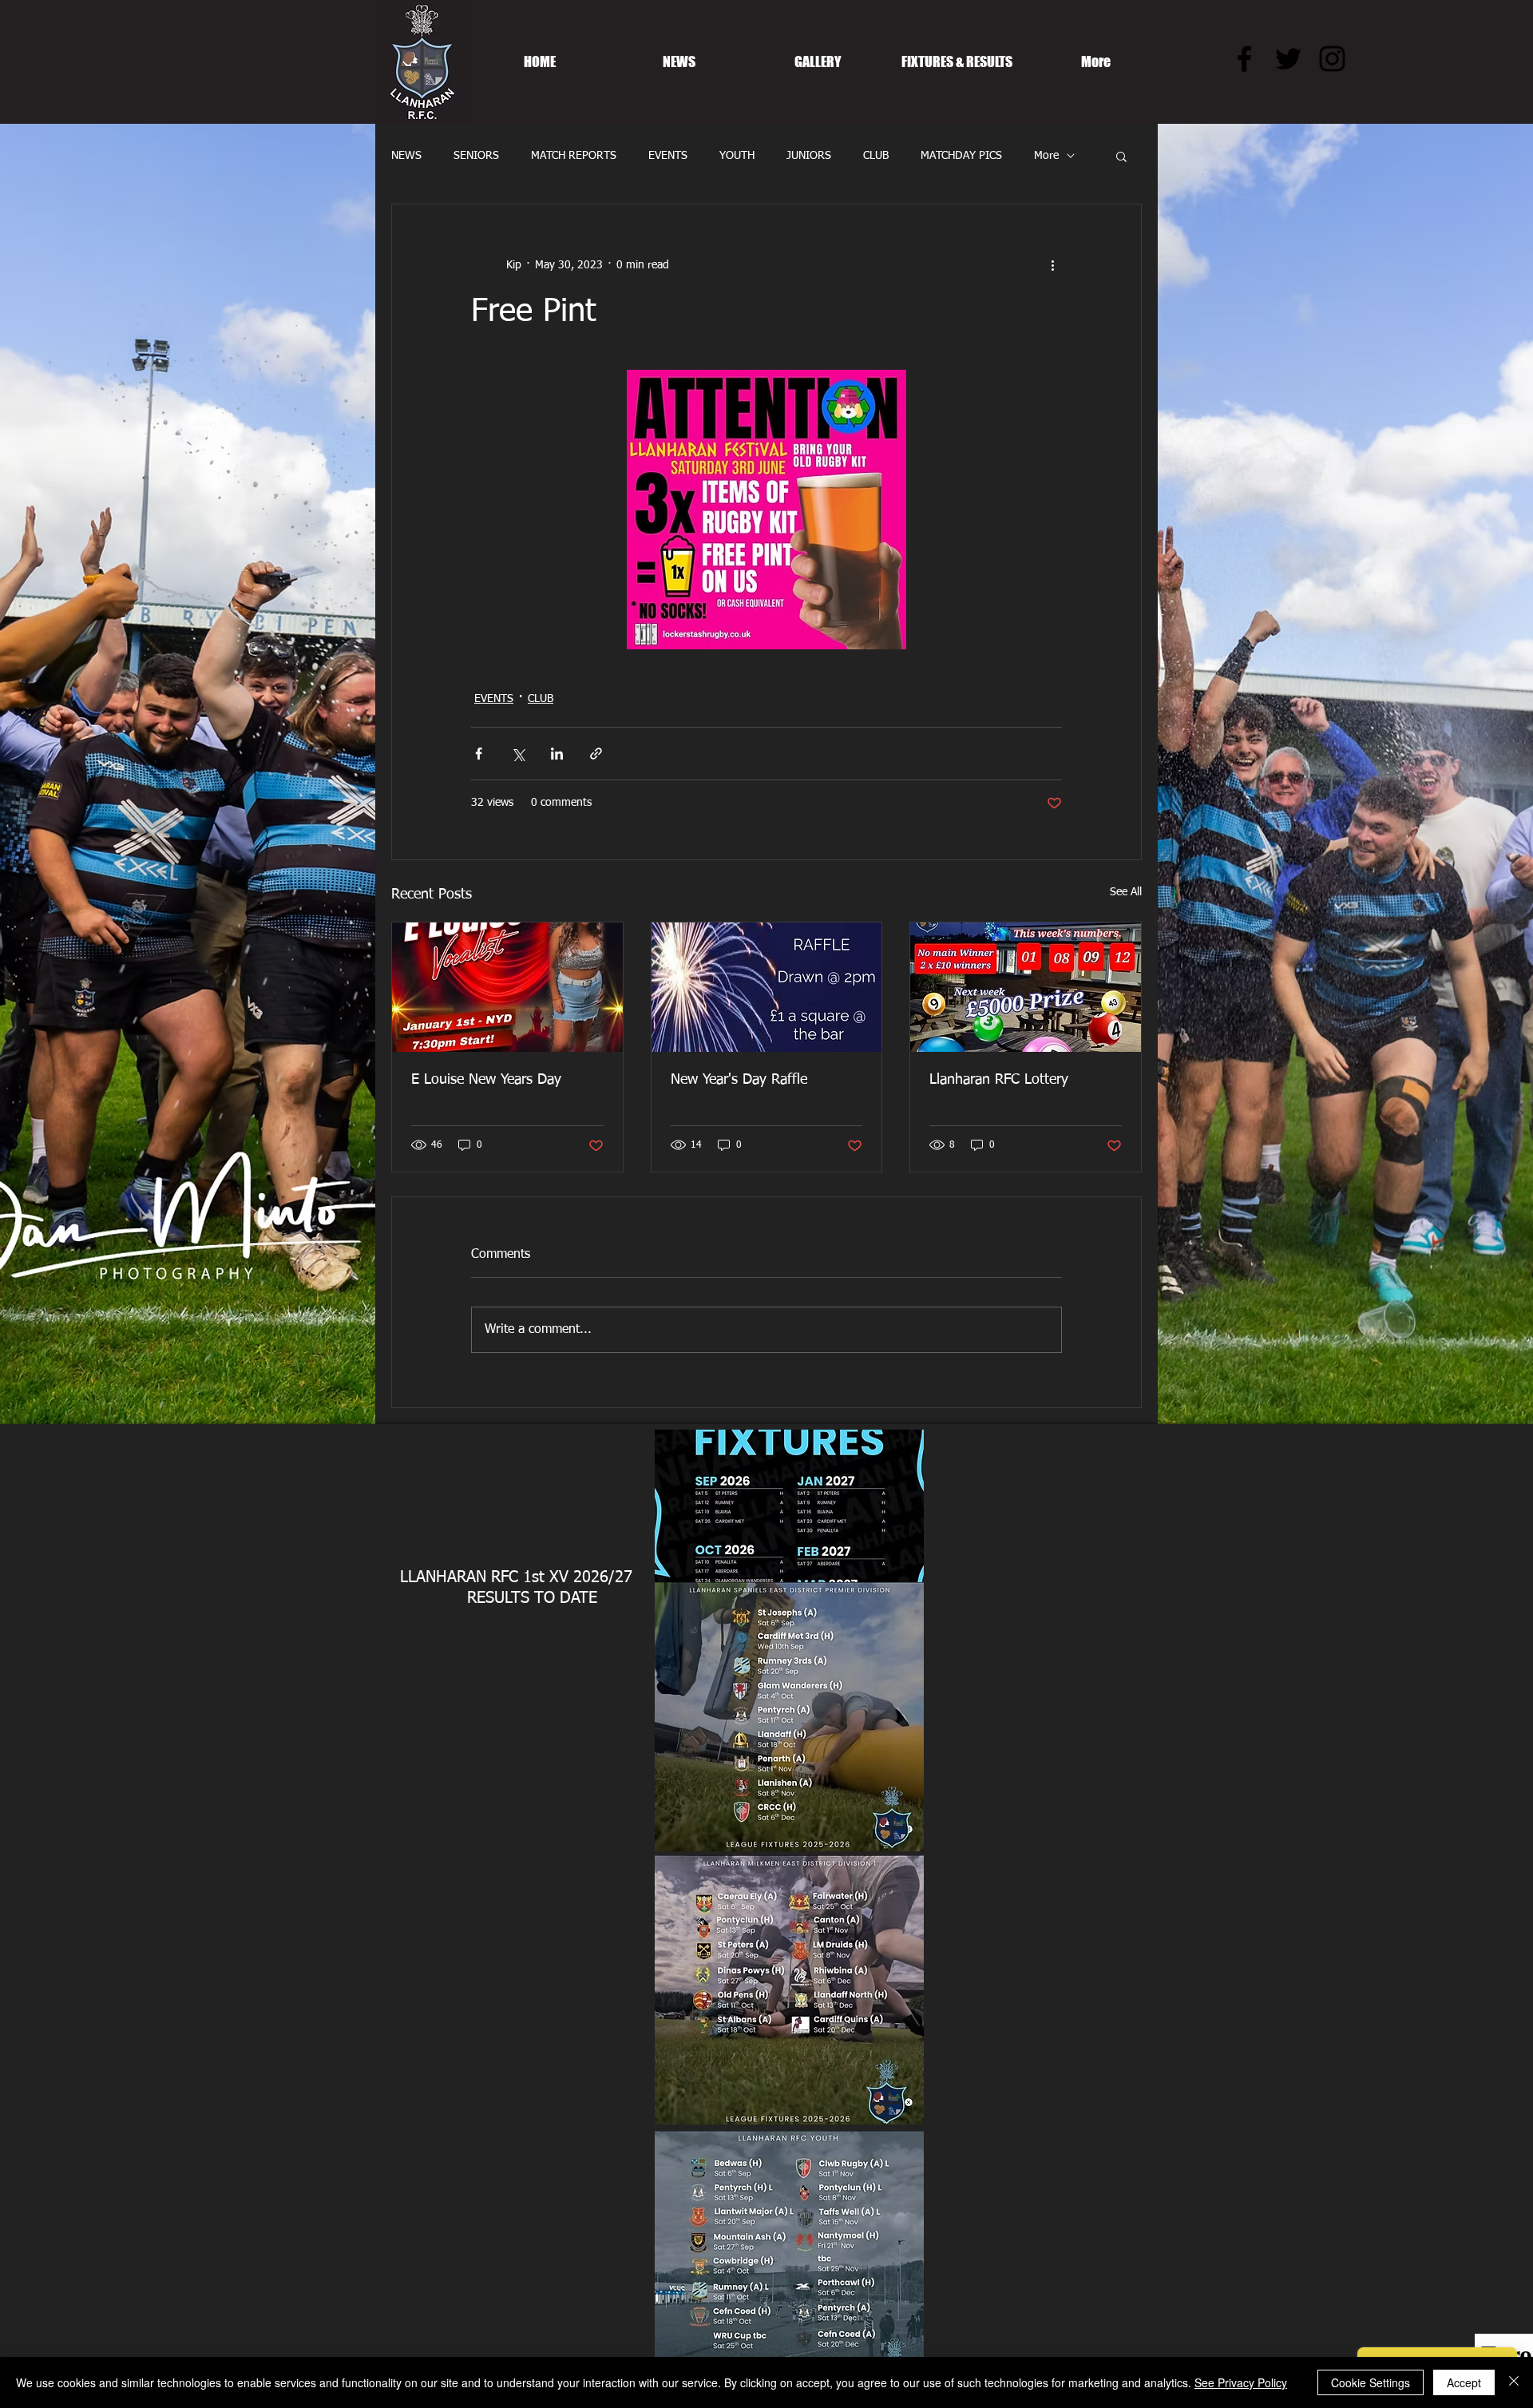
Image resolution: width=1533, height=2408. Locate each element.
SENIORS (476, 156)
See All (1126, 892)
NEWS (406, 156)
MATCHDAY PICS (961, 156)
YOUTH (737, 156)
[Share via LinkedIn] (557, 754)
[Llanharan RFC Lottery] (1026, 987)
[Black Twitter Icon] (1288, 59)
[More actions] (1052, 265)
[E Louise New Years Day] (507, 987)
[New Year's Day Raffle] (767, 987)
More (1046, 156)
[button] (1121, 156)
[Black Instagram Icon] (1332, 59)
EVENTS (668, 156)
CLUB (876, 156)
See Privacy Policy (1241, 2382)
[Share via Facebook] (479, 754)
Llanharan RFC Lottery (999, 1080)
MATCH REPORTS (574, 156)
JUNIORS (809, 156)
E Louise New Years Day (486, 1080)
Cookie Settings (1371, 2382)
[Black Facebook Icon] (1244, 59)
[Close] (1514, 2382)
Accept (1464, 2382)
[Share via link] (596, 754)
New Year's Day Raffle (739, 1080)
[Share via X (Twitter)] (518, 754)
